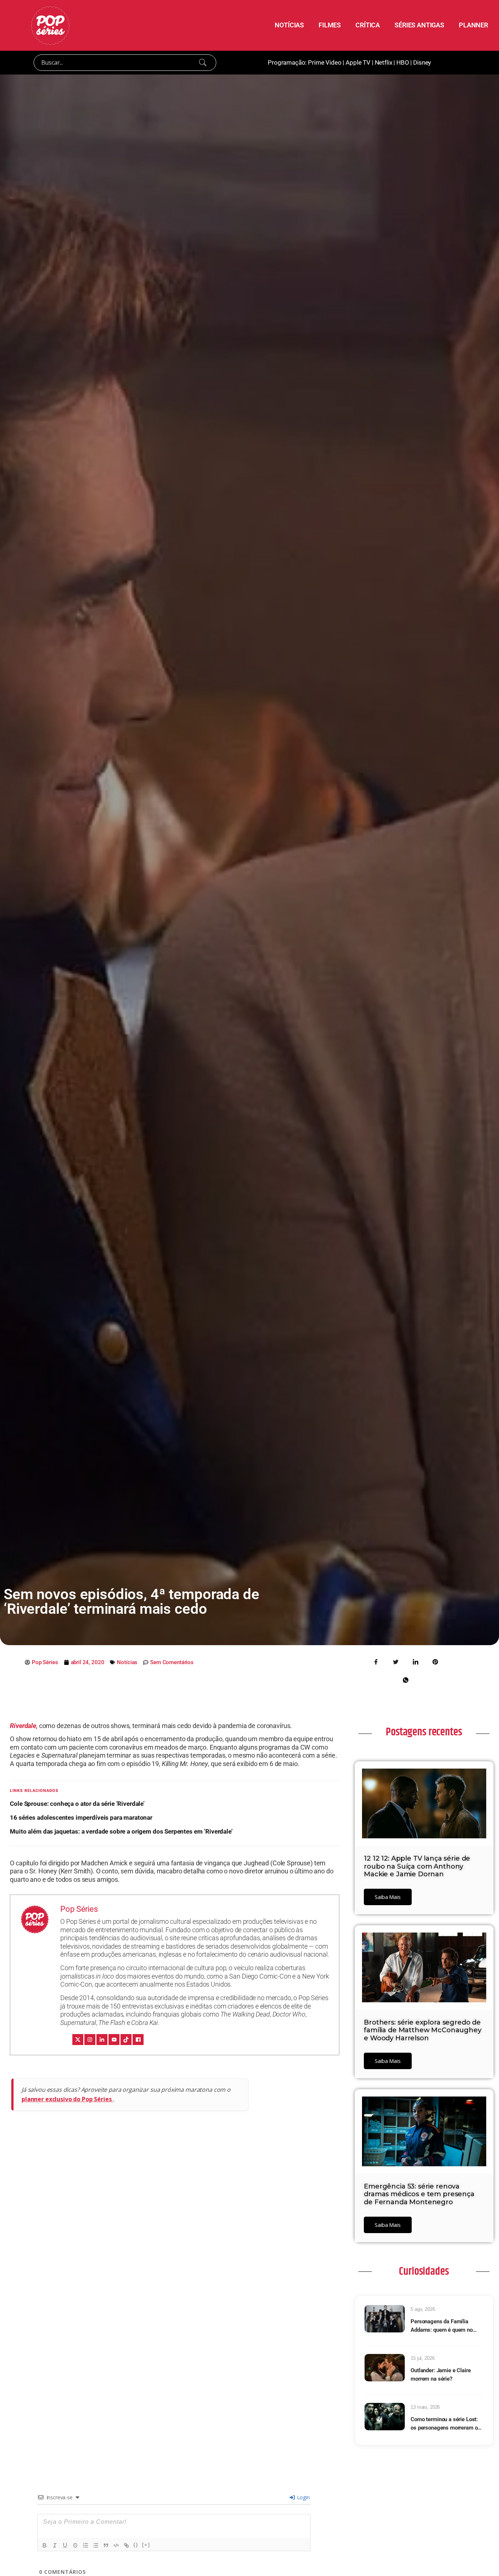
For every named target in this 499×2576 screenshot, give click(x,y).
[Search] (203, 62)
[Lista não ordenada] (96, 2545)
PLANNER (473, 25)
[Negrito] (45, 2545)
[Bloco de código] (116, 2545)
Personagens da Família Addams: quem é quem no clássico (442, 2326)
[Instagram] (90, 2040)
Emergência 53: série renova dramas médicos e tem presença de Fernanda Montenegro (419, 2194)
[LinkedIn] (102, 2040)
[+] (146, 2545)
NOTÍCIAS (289, 25)
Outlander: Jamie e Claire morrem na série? (441, 2375)
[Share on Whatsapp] (405, 1680)
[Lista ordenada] (85, 2545)
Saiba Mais (388, 1897)
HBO (403, 62)
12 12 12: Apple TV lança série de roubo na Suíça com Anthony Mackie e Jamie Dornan (417, 1866)
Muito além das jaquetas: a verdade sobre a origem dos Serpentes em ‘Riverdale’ (121, 1831)
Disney (422, 62)
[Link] (126, 2545)
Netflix (384, 62)
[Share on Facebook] (376, 1662)
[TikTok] (126, 2040)
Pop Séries (79, 1909)
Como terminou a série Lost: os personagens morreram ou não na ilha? (445, 2424)
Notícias (127, 1662)
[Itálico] (55, 2545)
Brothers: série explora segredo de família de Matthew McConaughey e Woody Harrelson (423, 2030)
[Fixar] (75, 2545)
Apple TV (358, 62)
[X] (78, 2040)
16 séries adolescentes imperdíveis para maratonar (81, 1818)
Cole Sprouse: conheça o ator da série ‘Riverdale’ (77, 1804)
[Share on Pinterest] (435, 1662)
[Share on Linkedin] (415, 1662)
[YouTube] (114, 2040)
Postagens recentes (424, 1732)
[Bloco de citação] (106, 2545)
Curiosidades (424, 2271)
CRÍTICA (368, 25)
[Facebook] (138, 2040)
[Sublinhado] (65, 2545)
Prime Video (325, 62)
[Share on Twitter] (396, 1662)
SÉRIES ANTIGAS (419, 25)
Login (303, 2497)
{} (136, 2545)
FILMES (330, 25)
